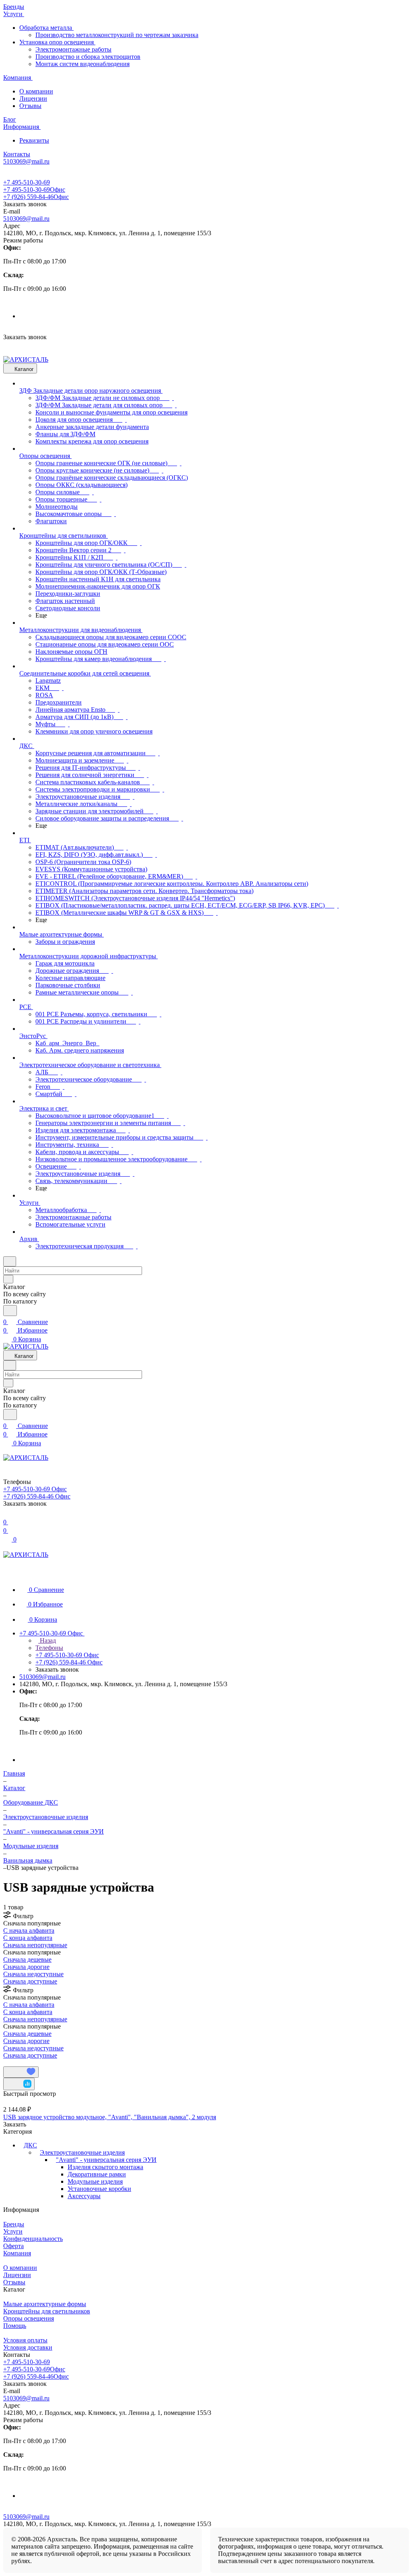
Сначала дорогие (26, 1967)
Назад (47, 1640)
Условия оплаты (25, 2340)
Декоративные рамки (97, 2174)
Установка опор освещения (57, 42)
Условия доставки (28, 2347)
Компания (17, 2253)
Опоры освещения (29, 2318)
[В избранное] (21, 2072)
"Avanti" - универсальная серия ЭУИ (106, 2160)
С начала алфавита (29, 1930)
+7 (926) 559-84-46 (36, 197)
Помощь (15, 2326)
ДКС (30, 2145)
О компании (36, 91)
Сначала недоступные (33, 1974)
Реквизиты (34, 140)
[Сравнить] (19, 2084)
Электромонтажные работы (73, 49)
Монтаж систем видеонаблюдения (82, 64)
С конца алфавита (28, 1938)
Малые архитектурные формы (45, 2304)
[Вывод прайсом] (16, 2063)
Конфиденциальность (33, 2239)
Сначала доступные (30, 1981)
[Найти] (10, 1311)
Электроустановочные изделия (82, 2152)
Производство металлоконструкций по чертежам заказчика (117, 35)
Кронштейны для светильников (47, 2311)
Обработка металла (46, 28)
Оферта (13, 2246)
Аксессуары (84, 2196)
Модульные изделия (95, 2181)
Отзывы (30, 106)
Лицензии (33, 98)
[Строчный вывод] (11, 2063)
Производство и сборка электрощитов (88, 57)
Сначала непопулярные (35, 1945)
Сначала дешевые (27, 1959)
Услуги (13, 2231)
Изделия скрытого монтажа (105, 2167)
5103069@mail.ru (26, 219)
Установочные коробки (99, 2189)
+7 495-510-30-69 (27, 182)
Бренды (14, 2224)
